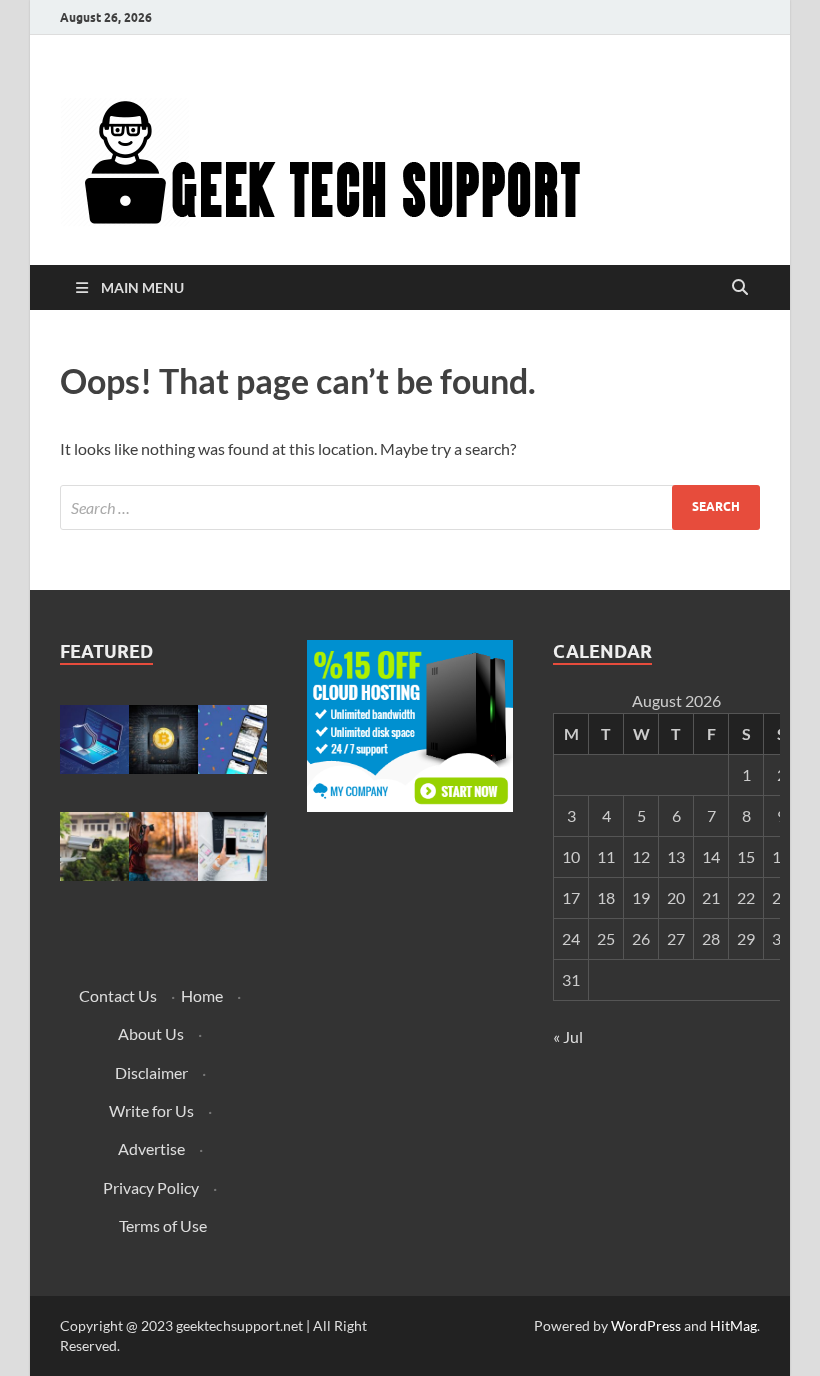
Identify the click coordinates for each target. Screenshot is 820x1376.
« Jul (568, 1036)
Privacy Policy (151, 1187)
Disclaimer (151, 1072)
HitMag (733, 1325)
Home (202, 995)
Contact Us (118, 995)
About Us (151, 1033)
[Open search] (740, 288)
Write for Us (151, 1110)
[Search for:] (410, 507)
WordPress (646, 1325)
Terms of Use (163, 1225)
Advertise (151, 1148)
